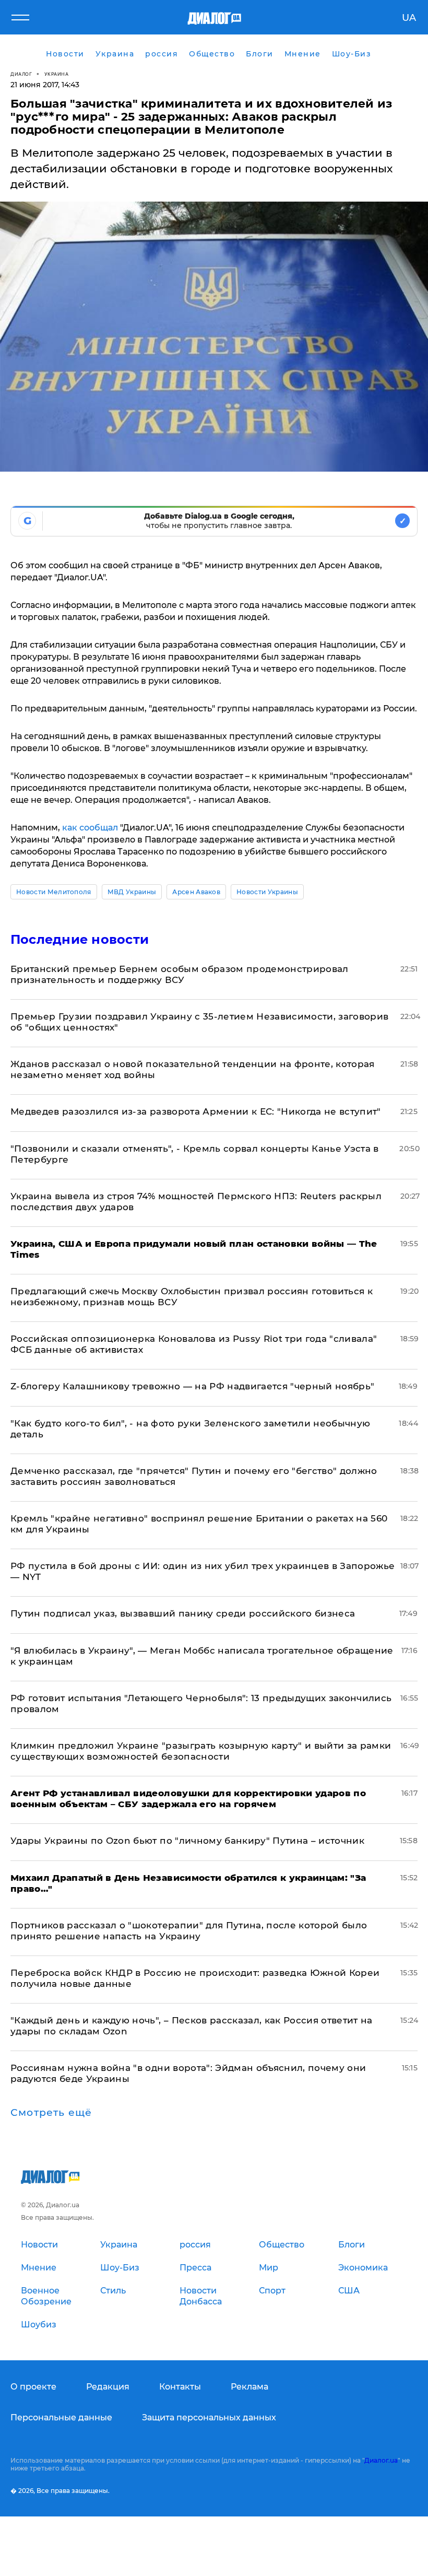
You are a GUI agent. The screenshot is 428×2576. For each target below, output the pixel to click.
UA (409, 18)
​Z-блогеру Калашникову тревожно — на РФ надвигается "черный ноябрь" (192, 1386)
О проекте (33, 2387)
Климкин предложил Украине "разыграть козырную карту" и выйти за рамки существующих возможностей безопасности (201, 1751)
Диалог (21, 74)
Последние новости (80, 939)
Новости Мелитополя (54, 892)
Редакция (108, 2387)
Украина (57, 74)
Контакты (180, 2387)
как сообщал (90, 828)
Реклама (249, 2387)
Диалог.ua (381, 2460)
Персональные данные (61, 2417)
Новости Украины (267, 892)
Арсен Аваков (196, 892)
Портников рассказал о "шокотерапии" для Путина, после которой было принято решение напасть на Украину (189, 1931)
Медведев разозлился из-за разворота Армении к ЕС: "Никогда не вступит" (196, 1111)
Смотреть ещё (51, 2113)
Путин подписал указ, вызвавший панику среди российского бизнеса (183, 1613)
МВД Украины (132, 892)
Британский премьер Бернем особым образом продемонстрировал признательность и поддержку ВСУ (180, 974)
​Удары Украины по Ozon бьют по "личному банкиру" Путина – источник (187, 1841)
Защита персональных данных (209, 2417)
